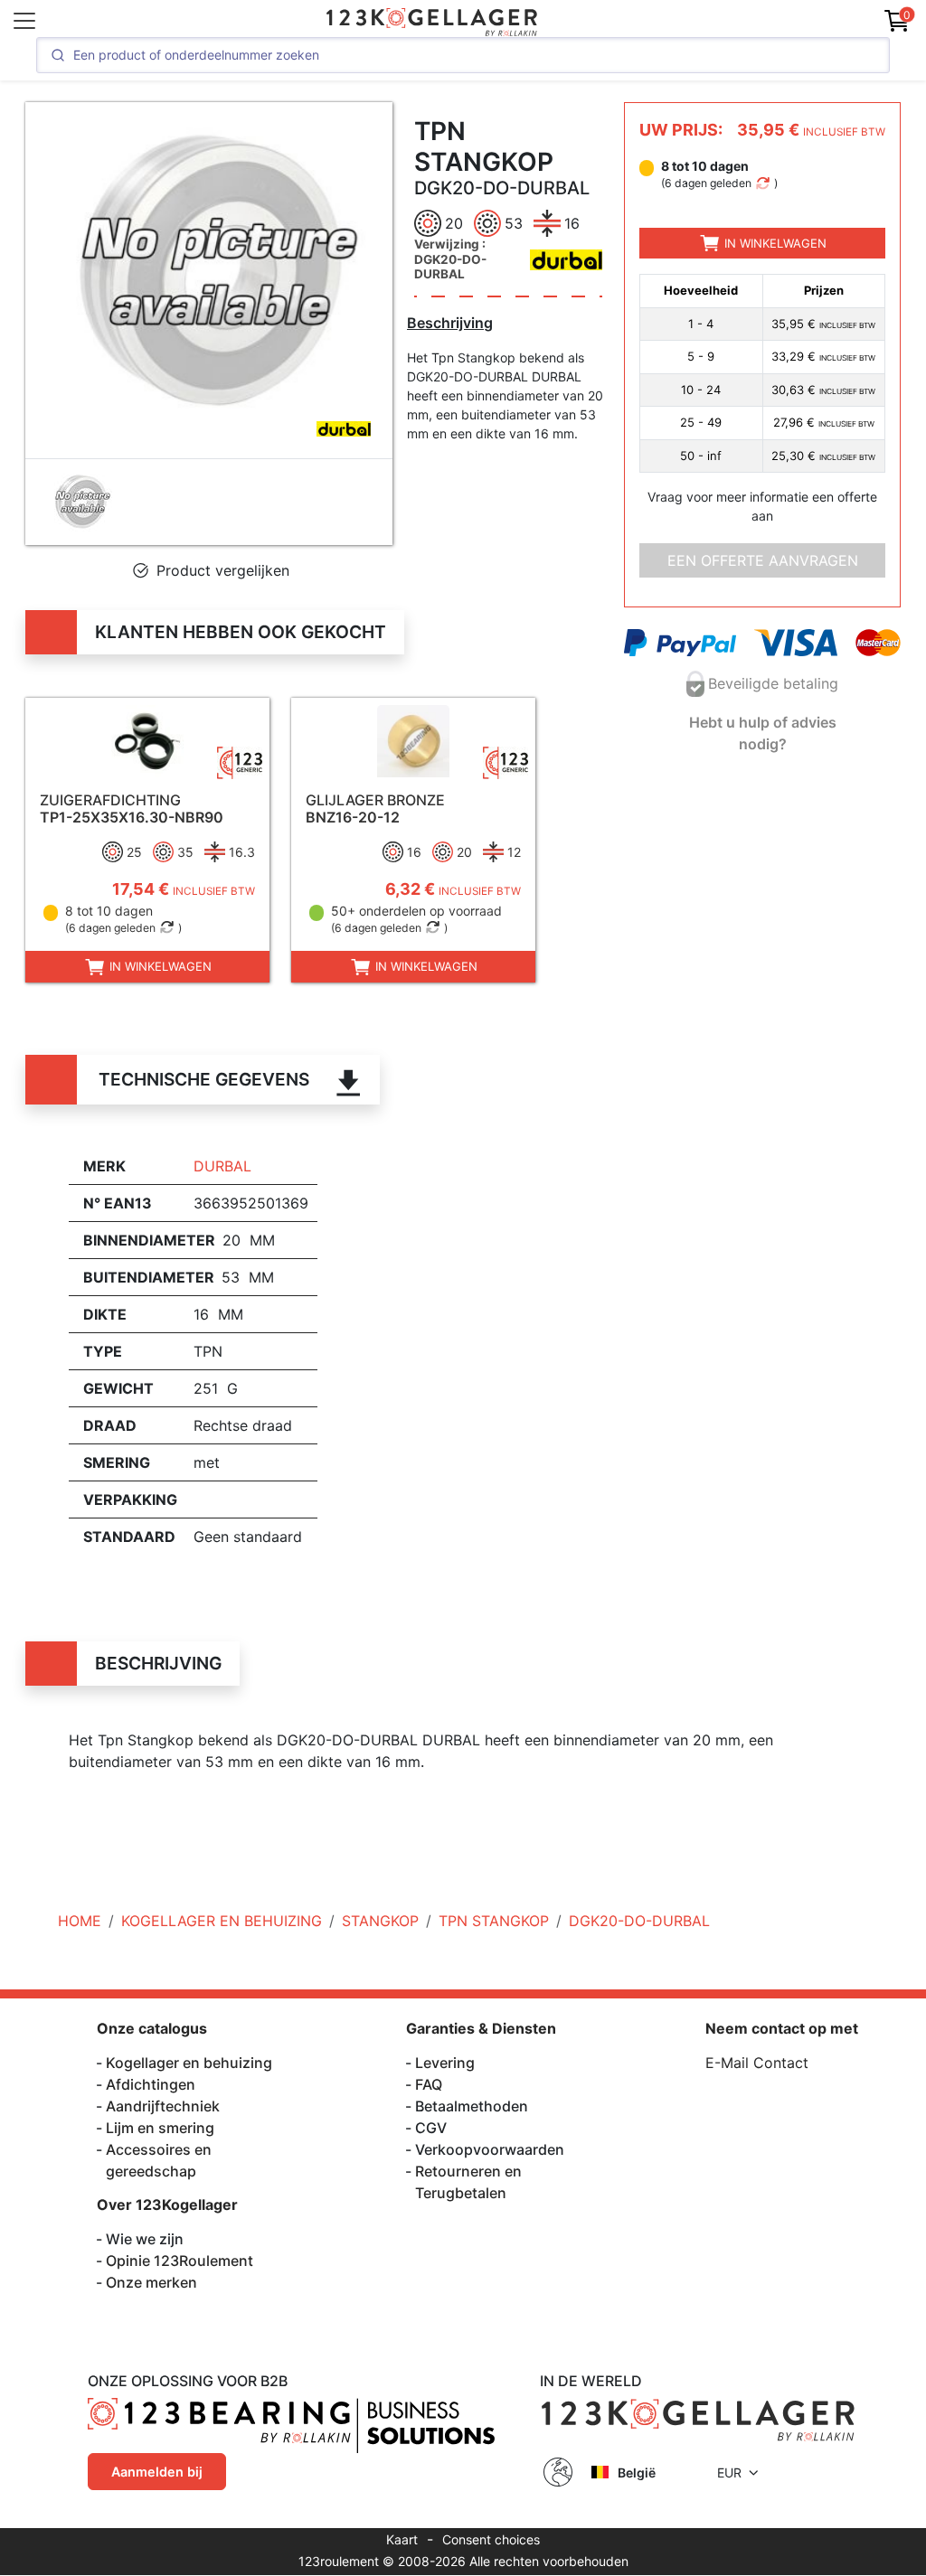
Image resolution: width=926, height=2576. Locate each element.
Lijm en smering (160, 2128)
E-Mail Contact (757, 2063)
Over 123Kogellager (167, 2205)
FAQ (429, 2084)
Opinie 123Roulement (180, 2261)
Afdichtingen (151, 2084)
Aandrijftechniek (163, 2106)
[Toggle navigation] (24, 21)
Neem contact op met (782, 2028)
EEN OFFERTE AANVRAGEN (763, 560)
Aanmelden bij (157, 2472)
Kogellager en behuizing (189, 2063)
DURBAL (222, 1166)
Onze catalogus (152, 2028)
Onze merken (151, 2282)
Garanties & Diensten (481, 2028)
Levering (445, 2063)
